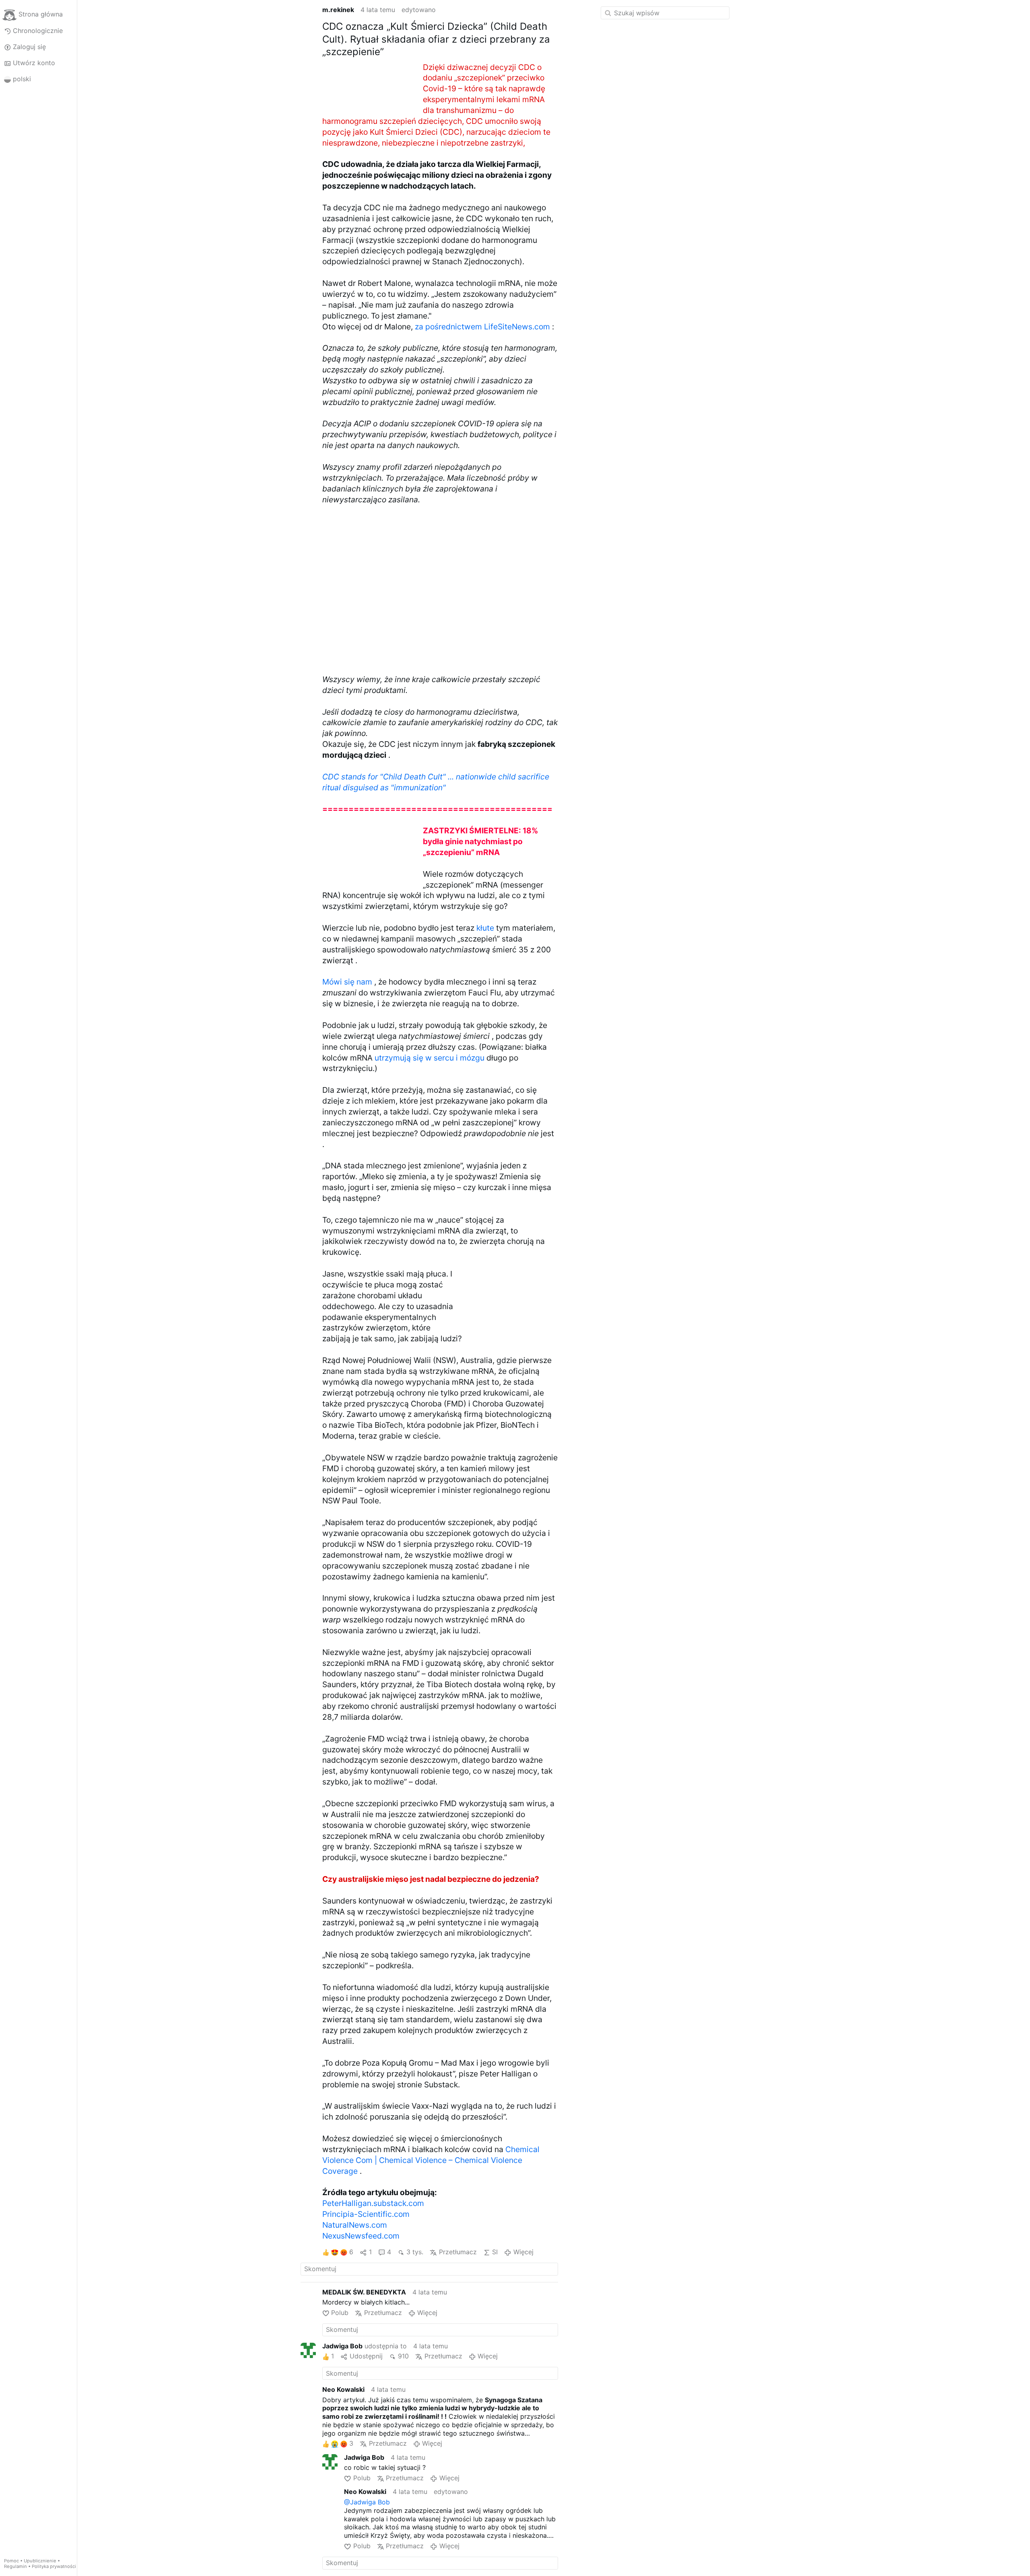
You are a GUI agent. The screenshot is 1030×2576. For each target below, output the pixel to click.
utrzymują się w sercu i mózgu (430, 1058)
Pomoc (11, 2561)
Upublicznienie (40, 2561)
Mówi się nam (347, 982)
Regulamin (15, 2566)
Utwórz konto (34, 63)
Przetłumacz (458, 2252)
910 (403, 2356)
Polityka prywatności (54, 2566)
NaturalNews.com (355, 2225)
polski (22, 79)
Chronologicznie (38, 31)
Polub (340, 2313)
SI (495, 2252)
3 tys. (415, 2252)
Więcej (523, 2252)
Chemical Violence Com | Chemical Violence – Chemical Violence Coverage (431, 2160)
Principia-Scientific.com (366, 2214)
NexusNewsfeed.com (361, 2236)
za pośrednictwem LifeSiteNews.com (482, 327)
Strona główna (41, 14)
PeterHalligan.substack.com (373, 2203)
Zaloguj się (29, 47)
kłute (485, 928)
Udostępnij (366, 2356)
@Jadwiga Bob (367, 2502)
